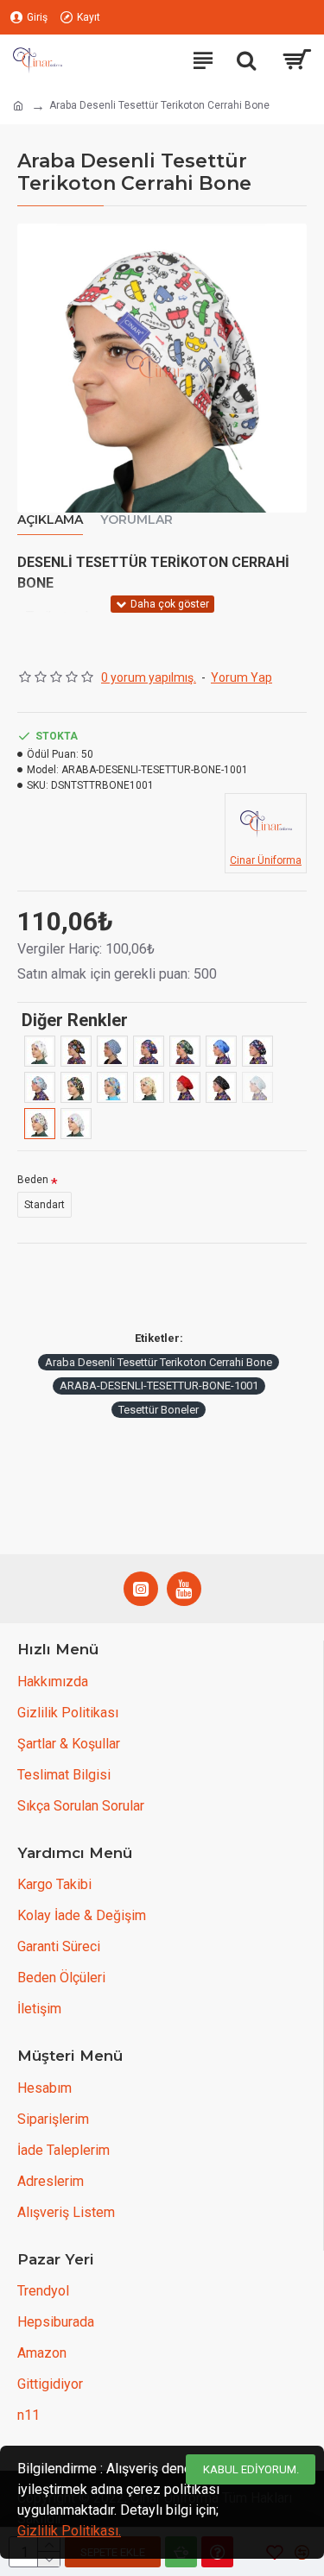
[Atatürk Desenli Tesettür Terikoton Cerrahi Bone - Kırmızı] (185, 1087)
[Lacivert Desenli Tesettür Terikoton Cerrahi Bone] (112, 1051)
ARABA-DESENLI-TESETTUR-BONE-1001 (159, 1386)
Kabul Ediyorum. (251, 2469)
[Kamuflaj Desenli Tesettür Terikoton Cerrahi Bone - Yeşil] (185, 1051)
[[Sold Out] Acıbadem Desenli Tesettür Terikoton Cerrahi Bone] (257, 1087)
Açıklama (50, 520)
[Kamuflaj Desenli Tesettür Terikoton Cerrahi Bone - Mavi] (221, 1051)
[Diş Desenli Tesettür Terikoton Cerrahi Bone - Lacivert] (257, 1051)
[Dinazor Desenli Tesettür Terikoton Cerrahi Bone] (76, 1087)
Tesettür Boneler (159, 1410)
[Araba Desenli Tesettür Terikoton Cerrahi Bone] (40, 1124)
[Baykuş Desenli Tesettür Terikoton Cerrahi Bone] (149, 1087)
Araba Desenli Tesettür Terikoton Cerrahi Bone (159, 1362)
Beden (33, 1180)
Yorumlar (137, 520)
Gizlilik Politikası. (69, 2531)
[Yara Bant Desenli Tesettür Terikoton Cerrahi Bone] (40, 1051)
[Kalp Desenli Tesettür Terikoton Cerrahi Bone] (76, 1124)
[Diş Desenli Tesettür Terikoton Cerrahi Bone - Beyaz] (40, 1087)
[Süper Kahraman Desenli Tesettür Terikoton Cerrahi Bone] (76, 1051)
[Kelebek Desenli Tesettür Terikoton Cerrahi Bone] (149, 1051)
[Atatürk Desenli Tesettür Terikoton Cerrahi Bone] (221, 1087)
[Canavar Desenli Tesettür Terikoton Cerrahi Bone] (112, 1087)
